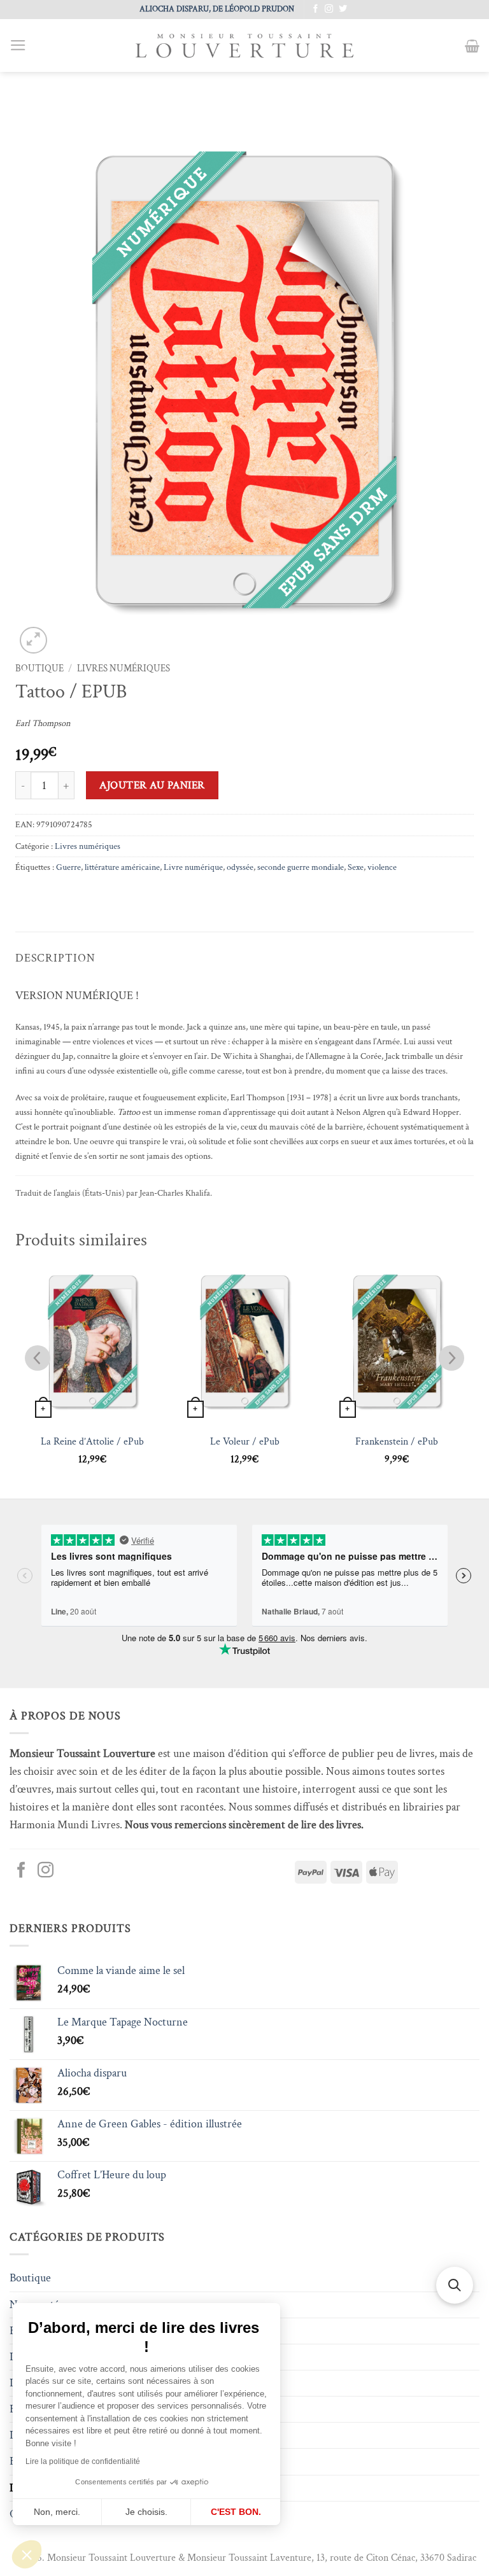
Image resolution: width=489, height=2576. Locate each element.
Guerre (68, 867)
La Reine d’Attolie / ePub (92, 1442)
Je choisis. (146, 2512)
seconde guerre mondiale (301, 867)
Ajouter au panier (152, 785)
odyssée (240, 867)
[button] (27, 2554)
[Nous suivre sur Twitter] (343, 9)
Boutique (39, 668)
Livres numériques (124, 668)
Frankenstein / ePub (397, 1442)
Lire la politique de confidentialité (83, 2461)
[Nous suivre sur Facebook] (315, 9)
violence (382, 867)
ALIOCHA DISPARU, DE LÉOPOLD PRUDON (217, 9)
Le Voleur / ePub (245, 1442)
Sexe (356, 867)
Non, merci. (57, 2512)
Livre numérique (193, 867)
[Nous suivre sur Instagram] (329, 9)
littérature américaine (122, 867)
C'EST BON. (236, 2512)
